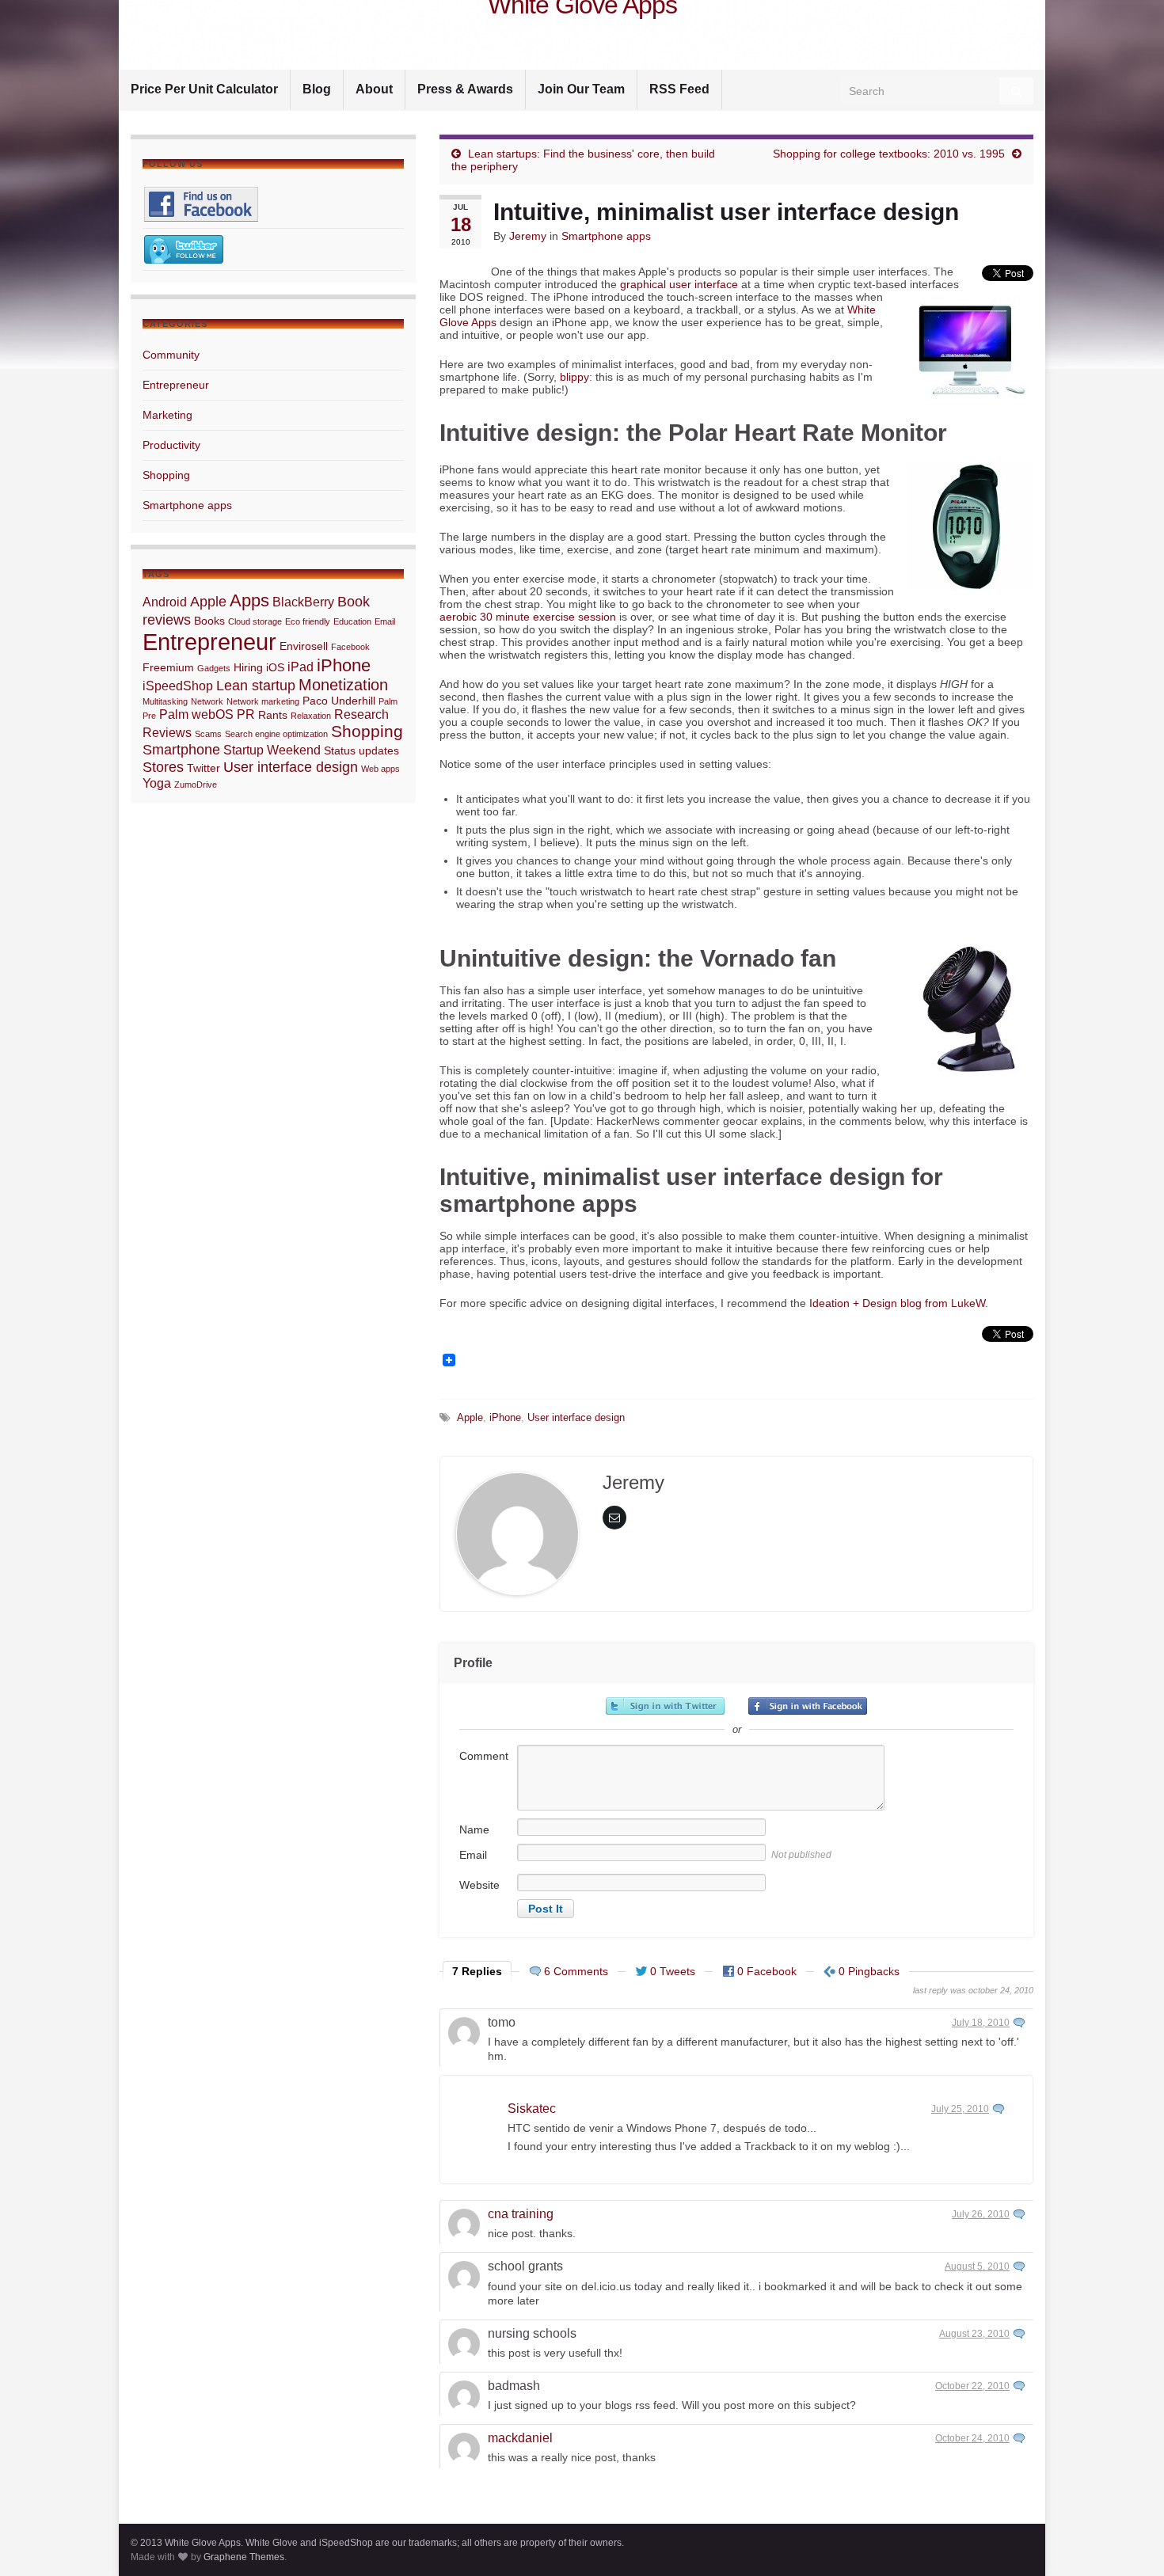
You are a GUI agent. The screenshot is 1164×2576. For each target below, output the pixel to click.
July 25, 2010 (960, 2109)
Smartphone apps (606, 236)
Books (209, 621)
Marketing (167, 415)
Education (352, 621)
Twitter (204, 768)
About (374, 89)
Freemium (168, 667)
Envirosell (304, 646)
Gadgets (214, 668)
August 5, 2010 (977, 2266)
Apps (249, 600)
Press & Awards (465, 89)
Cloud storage (255, 621)
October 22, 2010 (972, 2386)
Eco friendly (308, 621)
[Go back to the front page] (582, 35)
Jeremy (528, 236)
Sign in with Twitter (665, 1706)
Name (474, 1829)
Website (479, 1885)
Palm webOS (196, 714)
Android (165, 602)
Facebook (350, 647)
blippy (574, 377)
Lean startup (256, 685)
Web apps (380, 769)
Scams (208, 734)
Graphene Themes (244, 2557)
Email (473, 1855)
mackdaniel (520, 2438)
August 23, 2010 (974, 2334)
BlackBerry (303, 602)
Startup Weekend (272, 750)
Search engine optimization (276, 734)
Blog (317, 89)
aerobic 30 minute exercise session (528, 617)
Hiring (248, 667)
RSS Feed (679, 89)
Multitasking (165, 701)
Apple (470, 1418)
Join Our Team (581, 89)
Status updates (361, 750)
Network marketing (263, 701)
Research (361, 714)
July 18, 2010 (981, 2023)
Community (171, 355)
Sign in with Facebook (808, 1706)
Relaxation (311, 716)
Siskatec (532, 2109)
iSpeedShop (178, 686)
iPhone (505, 1418)
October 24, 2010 (972, 2438)
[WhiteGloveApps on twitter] (184, 249)
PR (246, 714)
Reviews (167, 732)
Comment (484, 1756)
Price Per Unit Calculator (204, 89)
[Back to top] (1128, 2540)
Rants (273, 715)
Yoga (157, 783)
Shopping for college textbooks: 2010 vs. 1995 (889, 154)
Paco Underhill (339, 701)
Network (207, 701)
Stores (163, 767)
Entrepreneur (176, 385)
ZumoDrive (196, 785)
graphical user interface (679, 284)
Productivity (171, 445)
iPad (301, 667)
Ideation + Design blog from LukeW (897, 1303)
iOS (275, 667)
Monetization (343, 685)
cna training (521, 2214)
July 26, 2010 (981, 2214)
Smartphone (181, 749)
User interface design (576, 1418)
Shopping (166, 475)
